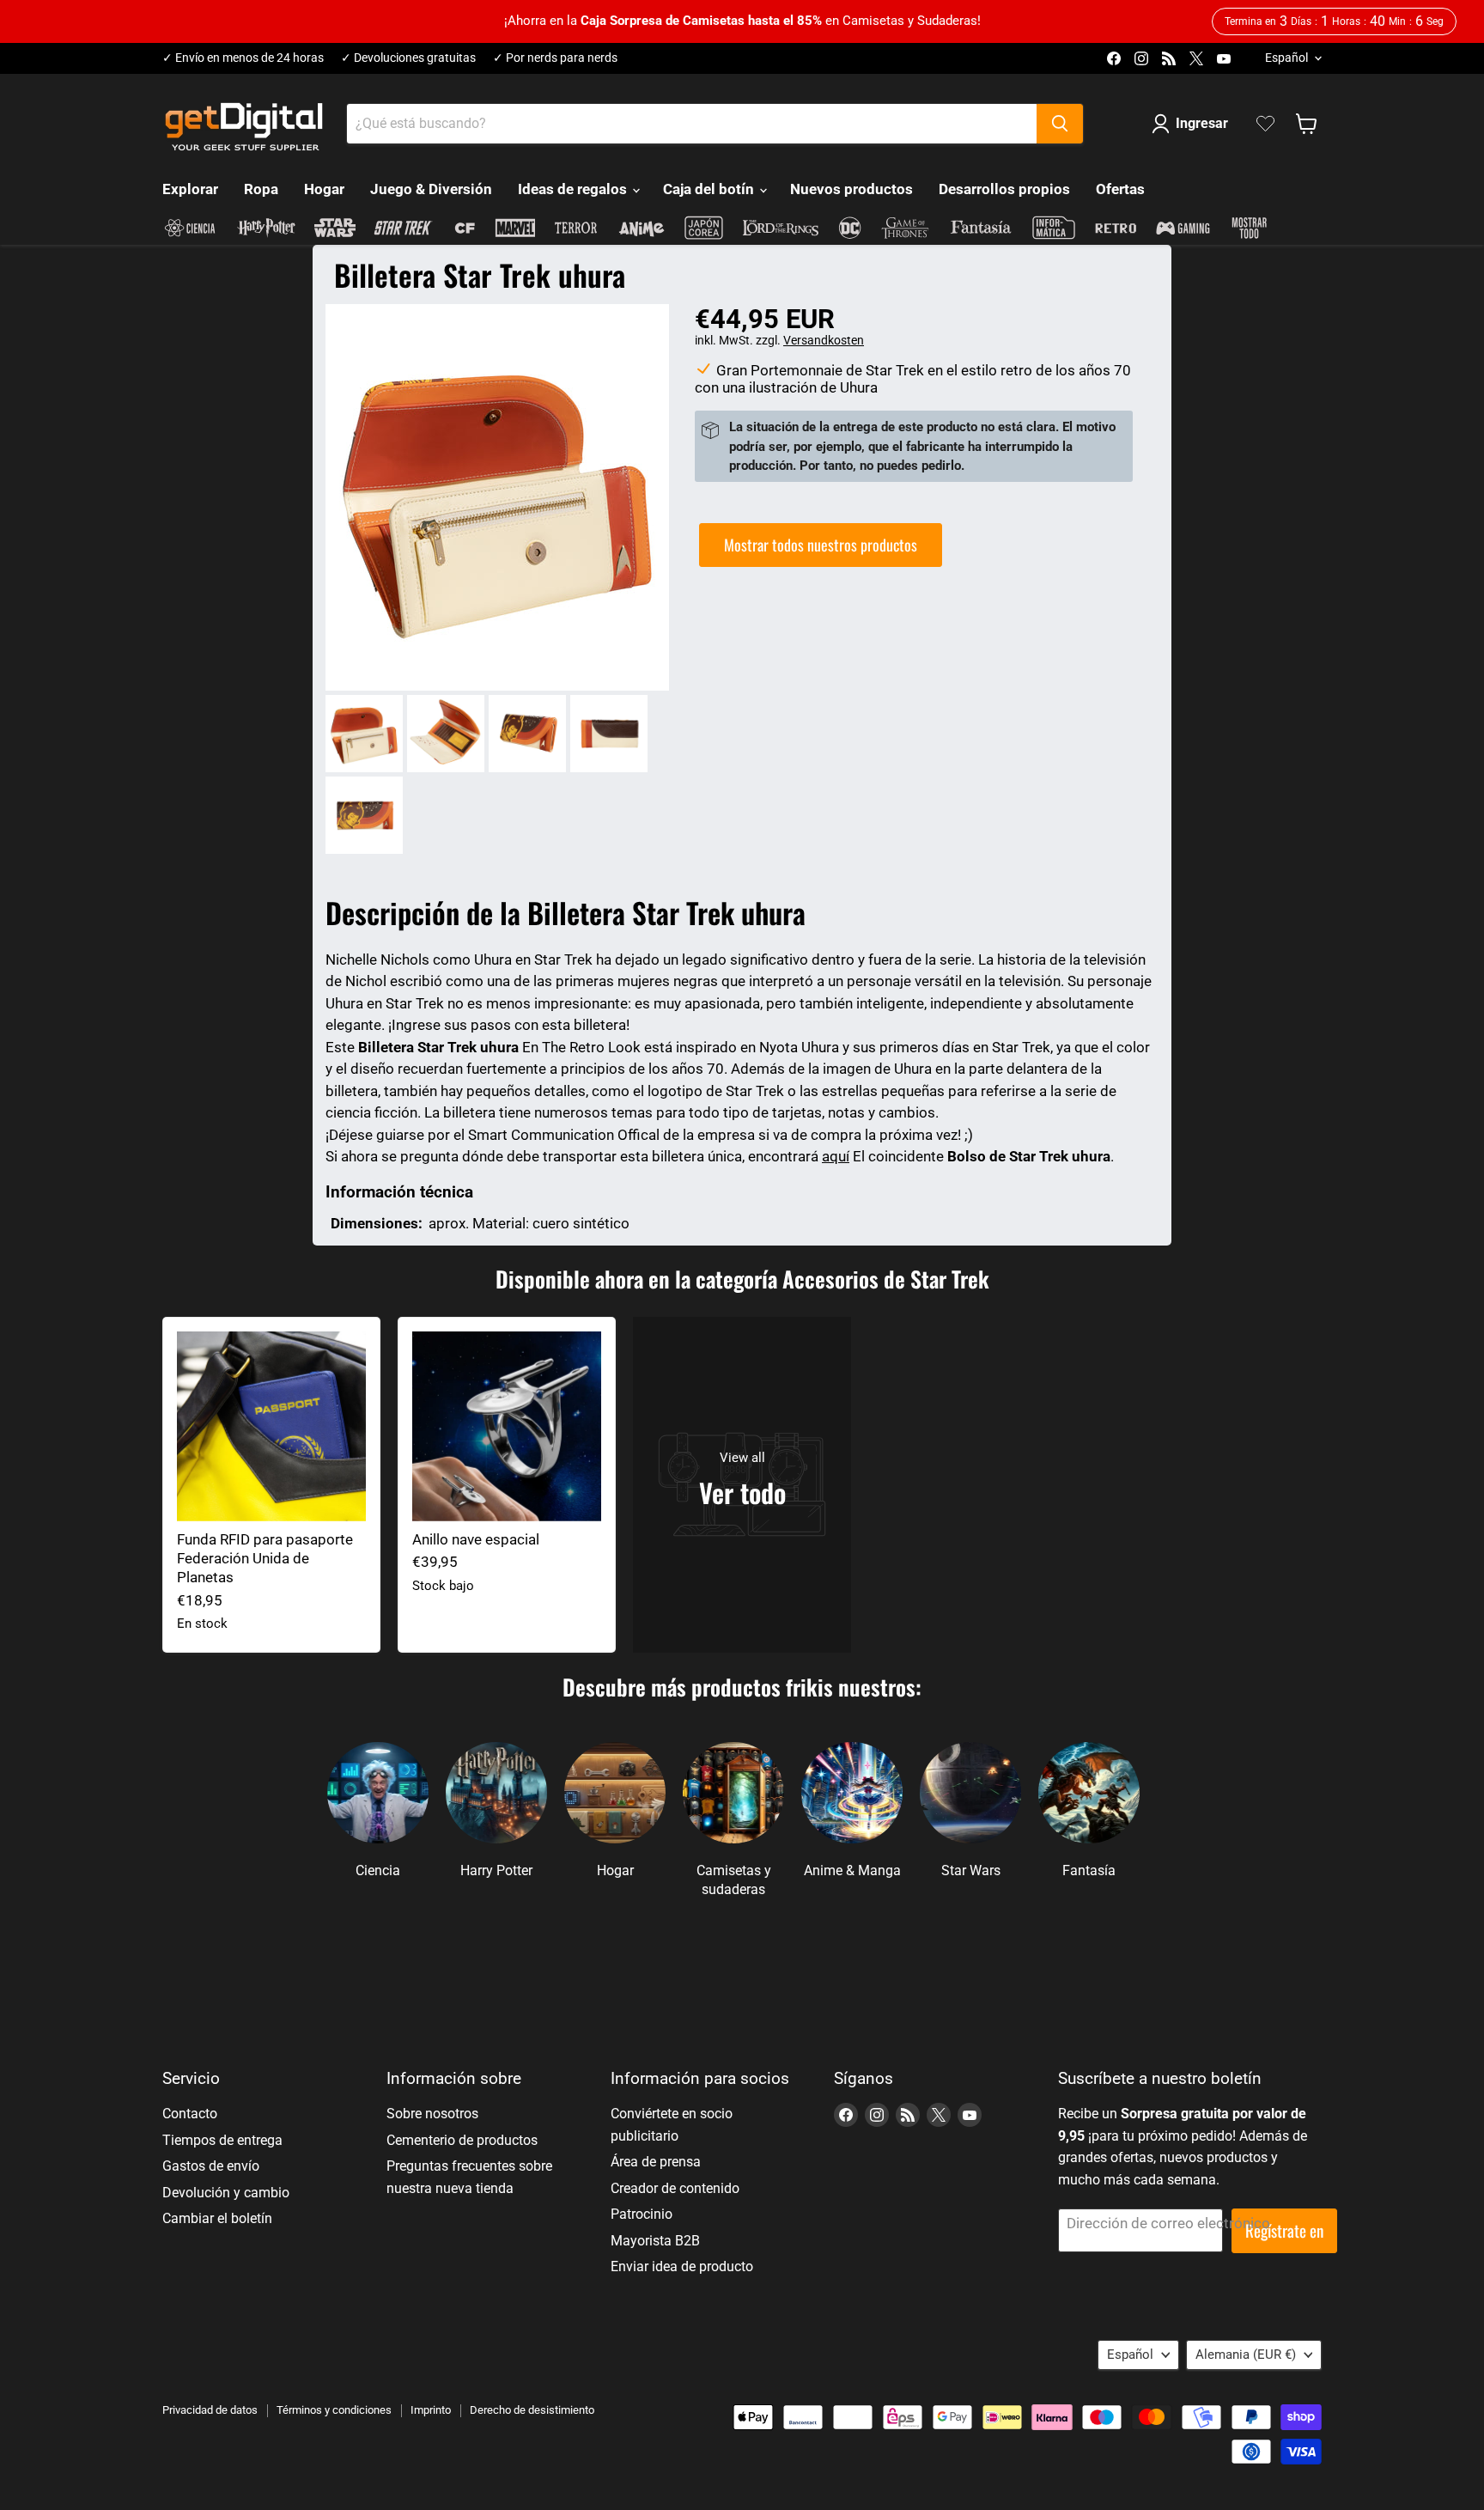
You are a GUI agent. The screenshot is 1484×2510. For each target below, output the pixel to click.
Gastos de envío (211, 2166)
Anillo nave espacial (476, 1539)
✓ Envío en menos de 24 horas (243, 58)
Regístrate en (1284, 2230)
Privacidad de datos (210, 2410)
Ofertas (1120, 189)
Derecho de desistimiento (532, 2410)
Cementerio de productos (462, 2140)
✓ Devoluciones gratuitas (408, 58)
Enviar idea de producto (682, 2266)
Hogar (324, 189)
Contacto (190, 2114)
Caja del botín (710, 189)
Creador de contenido (675, 2188)
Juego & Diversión (431, 189)
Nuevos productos (851, 189)
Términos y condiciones (334, 2410)
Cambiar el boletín (217, 2218)
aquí (836, 1156)
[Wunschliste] (1265, 124)
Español (1286, 58)
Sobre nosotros (432, 2114)
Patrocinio (642, 2214)
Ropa (261, 189)
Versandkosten (824, 340)
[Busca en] (1060, 124)
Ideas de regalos (574, 189)
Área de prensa (656, 2162)
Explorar (190, 189)
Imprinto (431, 2410)
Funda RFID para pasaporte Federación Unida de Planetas (265, 1559)
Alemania (1246, 2355)
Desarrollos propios (1004, 189)
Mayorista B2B (655, 2241)
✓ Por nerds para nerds (555, 58)
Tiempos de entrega (222, 2140)
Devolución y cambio (226, 2193)
